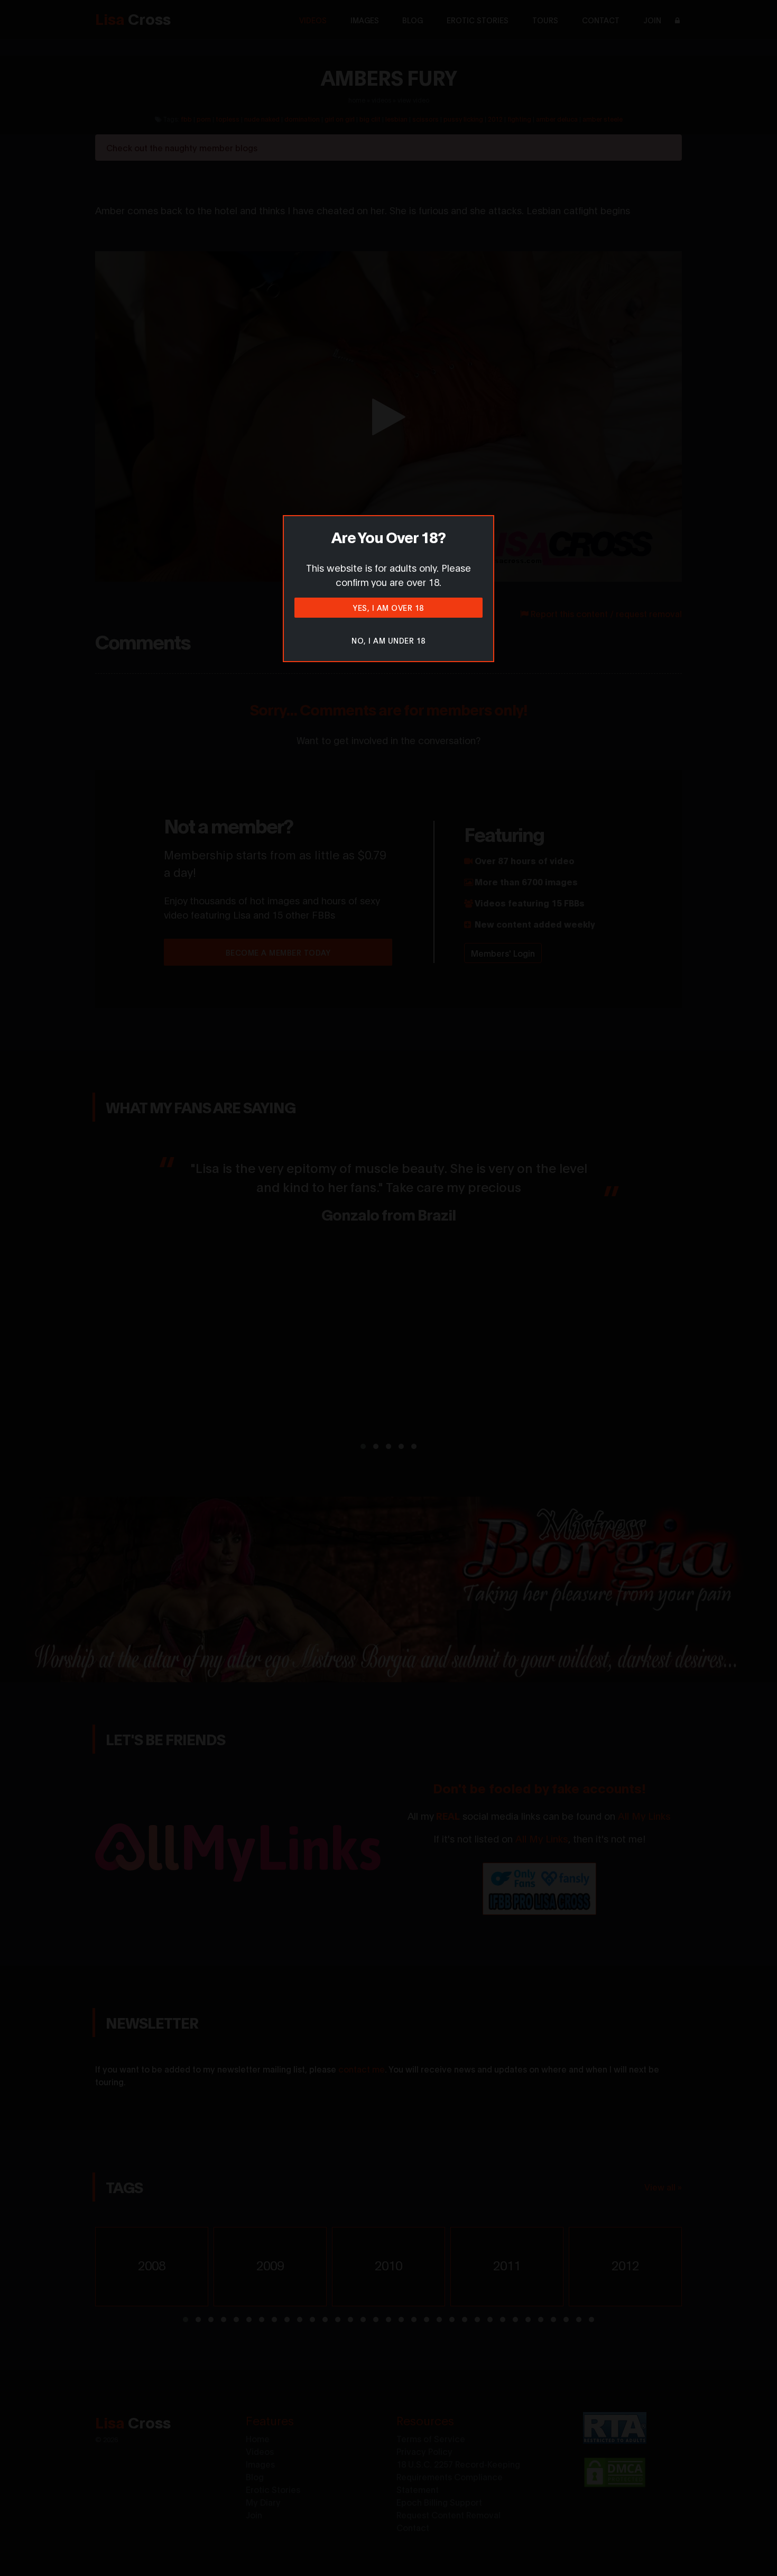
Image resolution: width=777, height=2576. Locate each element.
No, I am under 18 (388, 640)
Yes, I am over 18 (388, 607)
